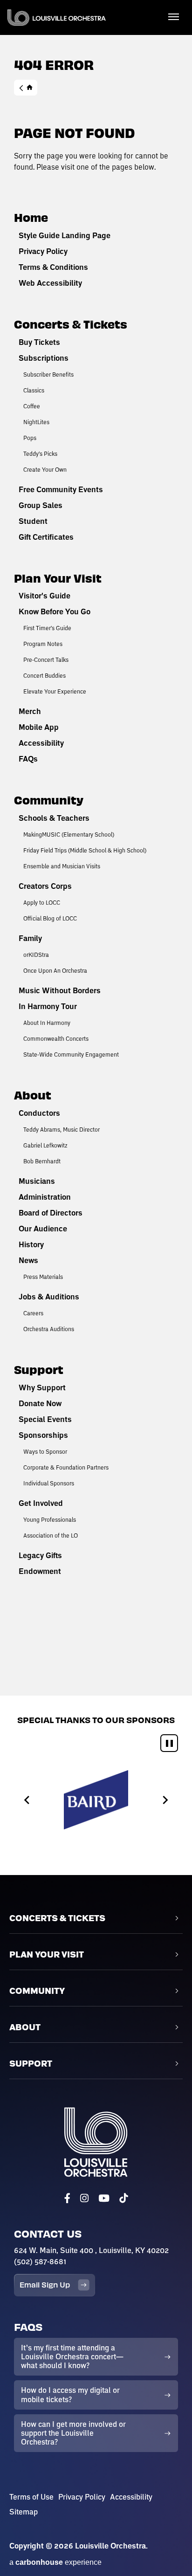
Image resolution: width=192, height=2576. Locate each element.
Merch (30, 711)
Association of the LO (51, 1535)
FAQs (28, 759)
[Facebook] (67, 2198)
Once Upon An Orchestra (55, 970)
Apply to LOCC (42, 902)
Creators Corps (45, 886)
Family (30, 938)
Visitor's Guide (45, 596)
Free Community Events (61, 489)
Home (26, 88)
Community (49, 800)
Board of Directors (51, 1213)
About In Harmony (47, 1023)
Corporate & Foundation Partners (66, 1467)
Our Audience (43, 1229)
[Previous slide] (27, 1800)
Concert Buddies (45, 675)
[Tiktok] (123, 2198)
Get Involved (41, 1503)
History (31, 1244)
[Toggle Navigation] (173, 16)
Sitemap (24, 2512)
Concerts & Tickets (71, 324)
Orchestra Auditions (49, 1329)
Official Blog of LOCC (50, 918)
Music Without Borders (60, 990)
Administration (45, 1197)
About (33, 1095)
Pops (30, 438)
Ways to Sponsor (45, 1451)
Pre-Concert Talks (46, 659)
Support (39, 1369)
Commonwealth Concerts (56, 1038)
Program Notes (43, 644)
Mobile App (39, 727)
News (28, 1260)
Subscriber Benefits (48, 374)
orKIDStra (36, 955)
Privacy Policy (43, 251)
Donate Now (40, 1403)
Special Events (45, 1419)
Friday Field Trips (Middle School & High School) (85, 850)
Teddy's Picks (40, 453)
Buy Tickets (39, 342)
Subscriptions (44, 358)
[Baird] (96, 1800)
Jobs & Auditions (49, 1297)
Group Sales (41, 505)
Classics (34, 390)
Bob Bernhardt (42, 1161)
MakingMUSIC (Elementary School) (69, 834)
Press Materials (43, 1277)
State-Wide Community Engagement (71, 1054)
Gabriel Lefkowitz (45, 1145)
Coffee (32, 406)
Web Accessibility (50, 283)
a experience (55, 2562)
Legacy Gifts (40, 1555)
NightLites (36, 422)
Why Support (42, 1388)
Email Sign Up (45, 2284)
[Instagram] (84, 2198)
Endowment (40, 1571)
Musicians (37, 1181)
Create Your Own (45, 469)
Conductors (39, 1113)
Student (33, 521)
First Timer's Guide (47, 628)
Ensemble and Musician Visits (62, 866)
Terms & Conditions (53, 267)
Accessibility (41, 743)
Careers (33, 1313)
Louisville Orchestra (57, 17)
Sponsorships (43, 1435)
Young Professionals (50, 1519)
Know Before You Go (55, 611)
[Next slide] (165, 1800)
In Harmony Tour (48, 1006)
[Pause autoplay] (169, 1743)
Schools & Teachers (54, 818)
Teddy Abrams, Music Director (62, 1129)
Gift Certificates (46, 537)
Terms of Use (31, 2497)
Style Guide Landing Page (65, 235)
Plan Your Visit (58, 578)
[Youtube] (104, 2198)
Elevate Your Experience (55, 691)
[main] (96, 848)
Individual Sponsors (49, 1483)
